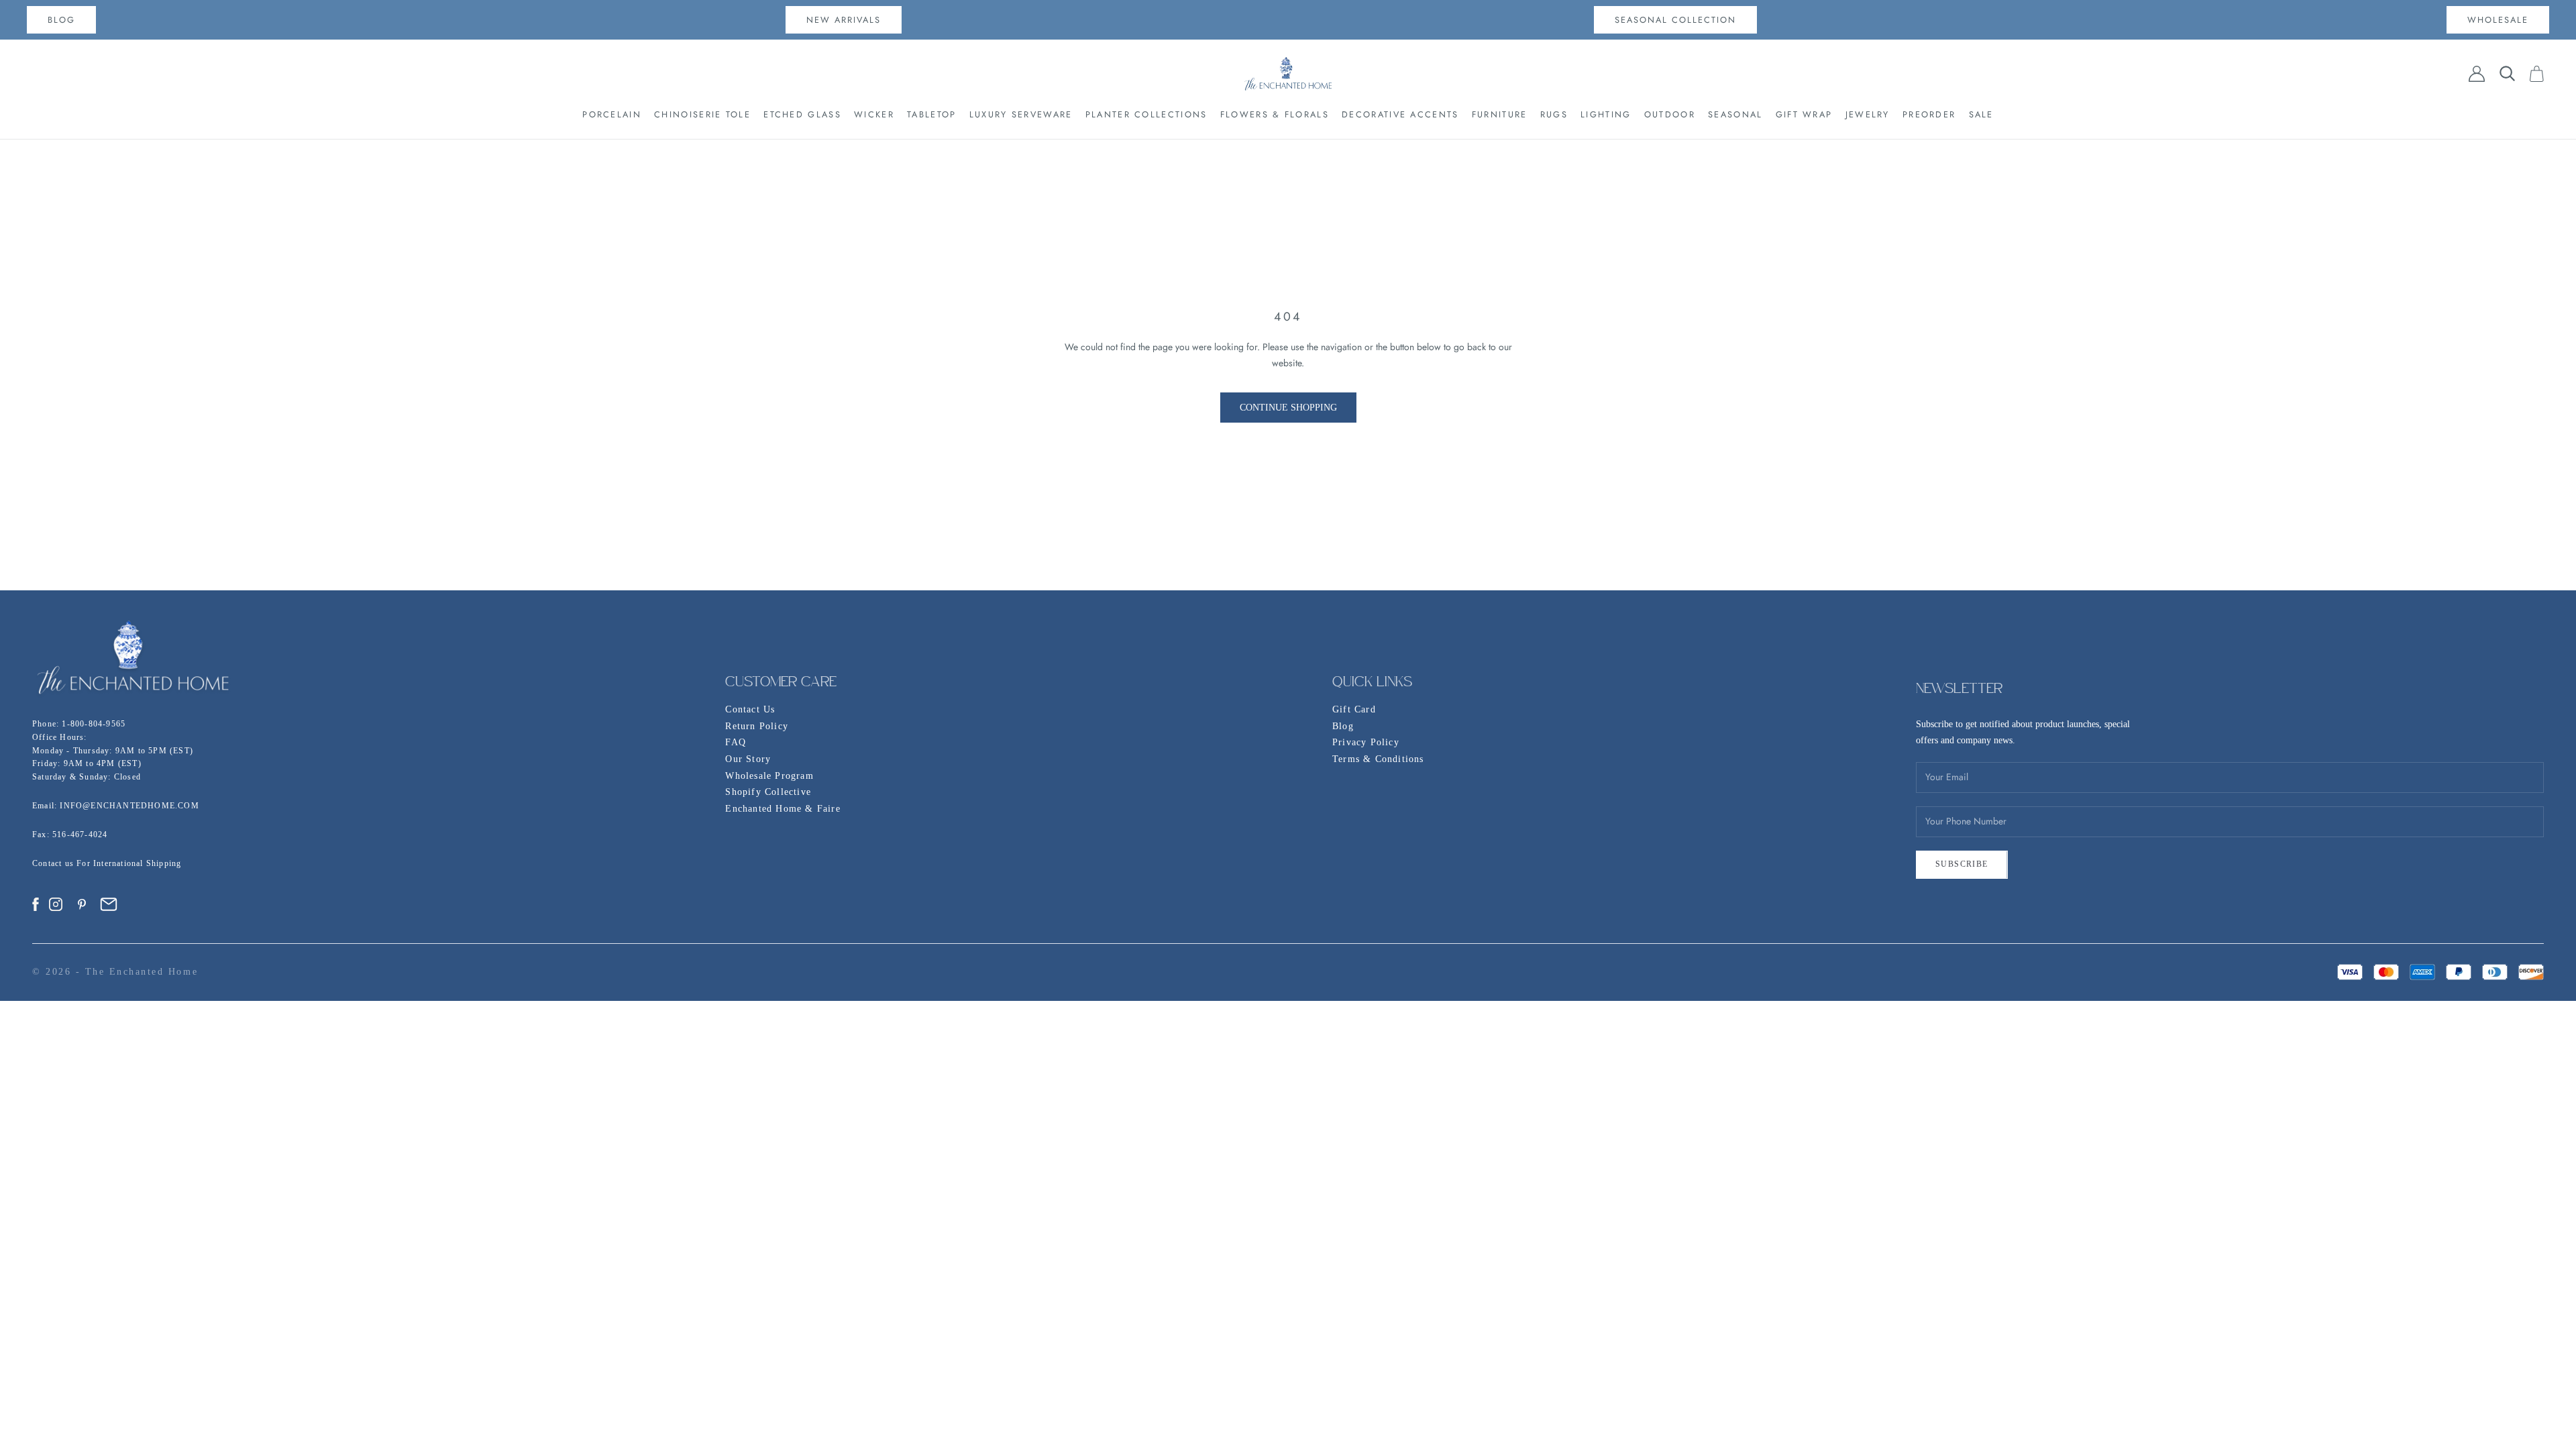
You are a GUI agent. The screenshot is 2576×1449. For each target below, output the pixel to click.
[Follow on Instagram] (56, 904)
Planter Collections (1146, 114)
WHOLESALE (2498, 20)
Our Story (748, 759)
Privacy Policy (1366, 742)
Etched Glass (802, 114)
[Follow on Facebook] (36, 904)
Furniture (1500, 114)
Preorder (1929, 114)
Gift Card (1354, 709)
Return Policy (757, 726)
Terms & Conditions (1378, 759)
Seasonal (1735, 114)
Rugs (1554, 114)
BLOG (61, 20)
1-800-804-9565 (94, 724)
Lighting (1606, 114)
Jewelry (1868, 114)
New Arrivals (844, 20)
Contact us (54, 863)
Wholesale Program (769, 776)
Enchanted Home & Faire (783, 809)
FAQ (736, 742)
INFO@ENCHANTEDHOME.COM (129, 806)
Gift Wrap (1804, 114)
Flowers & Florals (1275, 114)
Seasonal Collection (1675, 20)
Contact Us (750, 709)
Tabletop (931, 114)
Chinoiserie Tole (702, 114)
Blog (1343, 726)
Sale (1981, 114)
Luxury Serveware (1021, 114)
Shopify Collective (768, 792)
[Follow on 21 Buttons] (109, 904)
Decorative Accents (1400, 114)
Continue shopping (1288, 408)
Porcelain (612, 114)
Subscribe (1962, 864)
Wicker (874, 114)
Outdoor (1670, 114)
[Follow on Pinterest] (82, 904)
